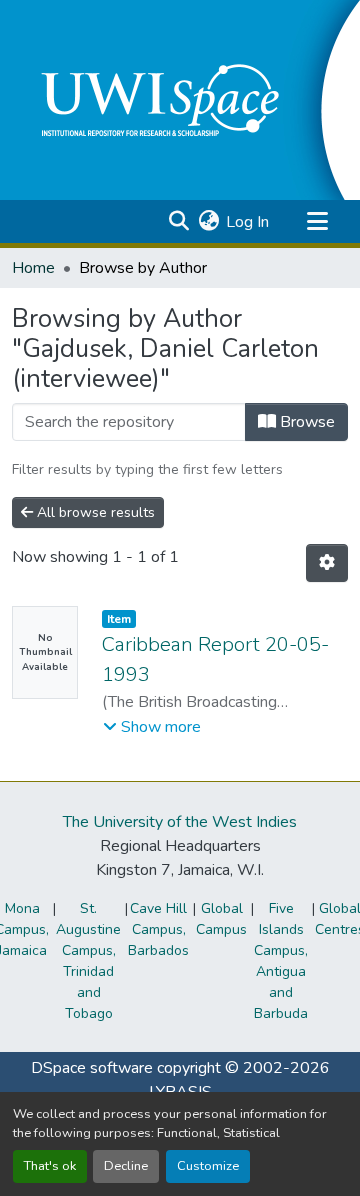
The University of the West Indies (180, 822)
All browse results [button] (94, 512)
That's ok (50, 1166)
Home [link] (33, 268)
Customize (208, 1166)
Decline (126, 1166)
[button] (178, 222)
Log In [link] (247, 222)
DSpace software (92, 1068)
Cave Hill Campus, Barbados (158, 929)
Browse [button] (305, 422)
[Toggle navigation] (317, 222)
